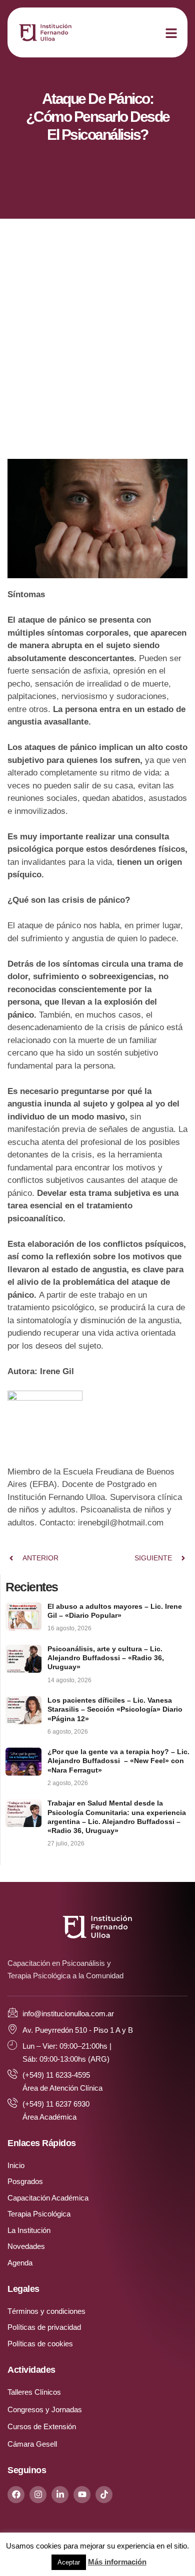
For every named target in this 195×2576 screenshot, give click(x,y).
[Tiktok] (104, 2495)
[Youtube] (82, 2495)
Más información (117, 2562)
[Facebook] (16, 2495)
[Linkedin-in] (60, 2495)
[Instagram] (38, 2495)
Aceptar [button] (69, 2562)
